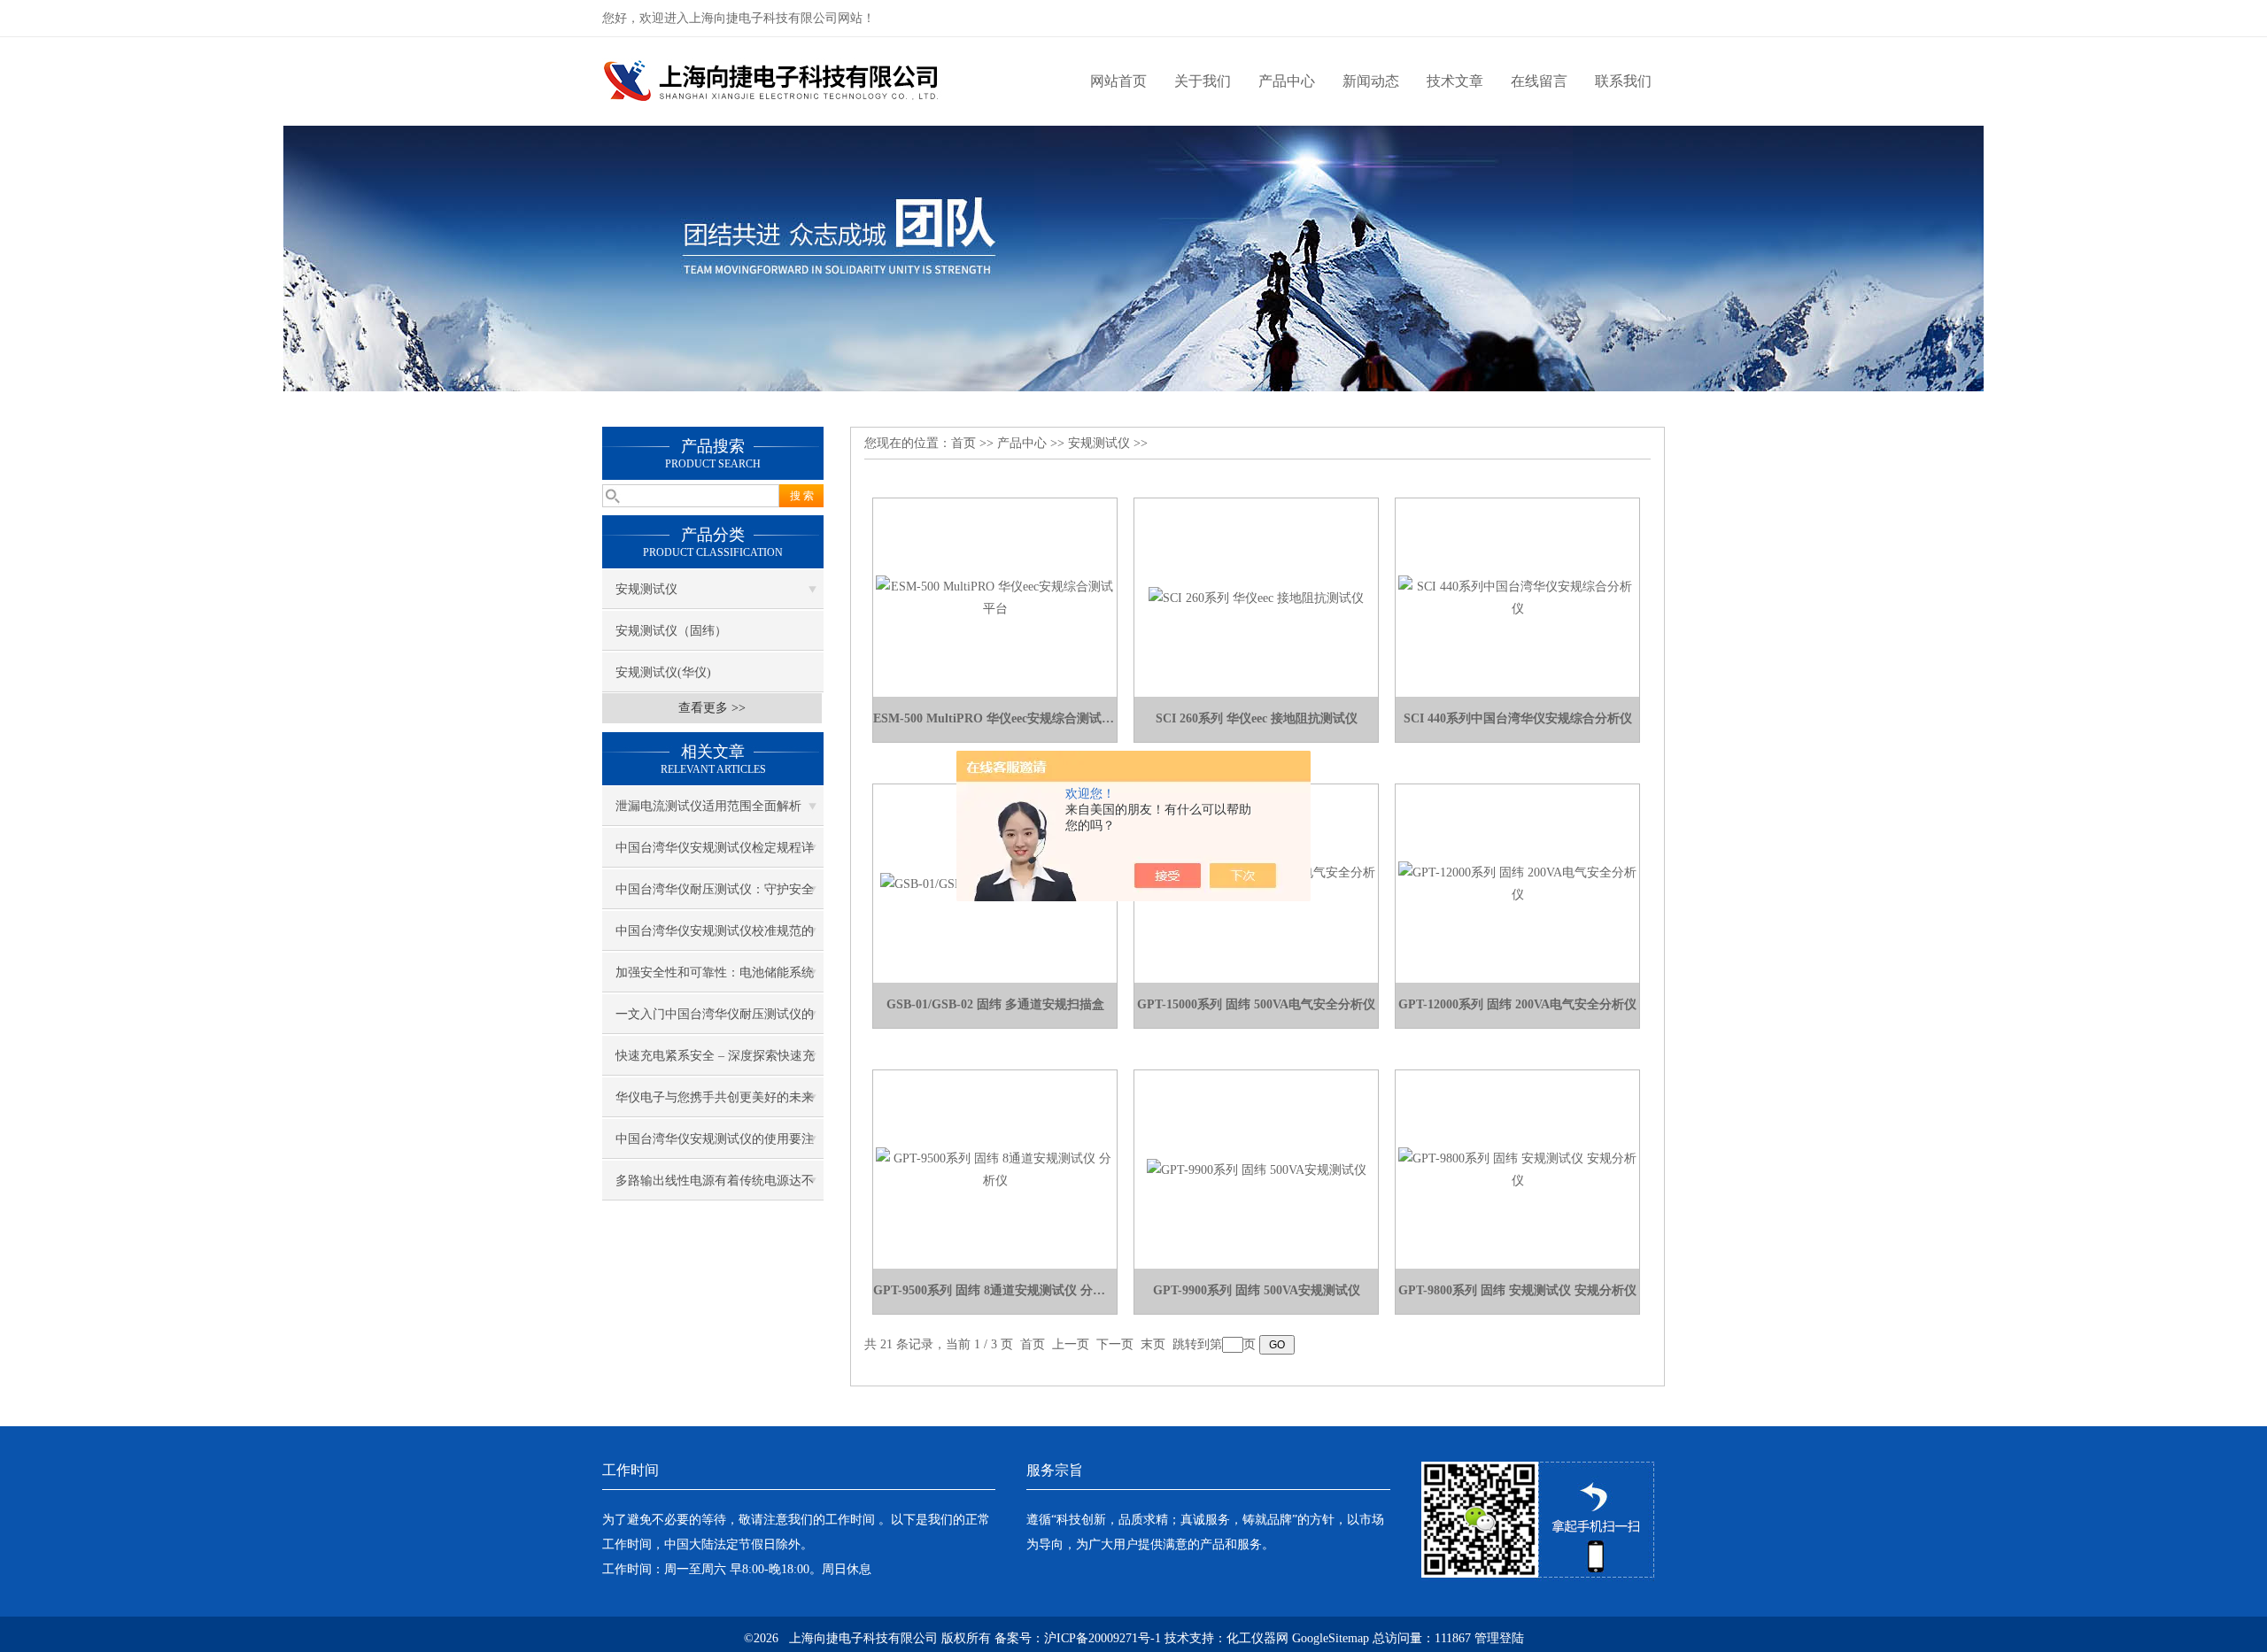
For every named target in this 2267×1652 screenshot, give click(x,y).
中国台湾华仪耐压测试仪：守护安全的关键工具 (715, 896)
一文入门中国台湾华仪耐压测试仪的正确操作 (715, 1021)
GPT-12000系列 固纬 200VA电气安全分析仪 (1517, 1004)
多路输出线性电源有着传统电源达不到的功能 (715, 1187)
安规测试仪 (646, 589)
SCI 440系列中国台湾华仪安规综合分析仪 (1518, 718)
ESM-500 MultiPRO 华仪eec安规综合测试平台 (995, 718)
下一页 (1115, 1344)
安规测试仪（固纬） (671, 631)
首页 (963, 443)
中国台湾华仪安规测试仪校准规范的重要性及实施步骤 (715, 938)
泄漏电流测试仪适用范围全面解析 (708, 806)
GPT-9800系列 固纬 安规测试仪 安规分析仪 (1517, 1290)
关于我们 (1203, 81)
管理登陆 (1499, 1638)
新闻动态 (1371, 81)
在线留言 (1539, 81)
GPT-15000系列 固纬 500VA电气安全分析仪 (1256, 1004)
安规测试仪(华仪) (663, 672)
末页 (1153, 1344)
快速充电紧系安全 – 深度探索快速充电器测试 (715, 1062)
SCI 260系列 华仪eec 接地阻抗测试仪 (1257, 718)
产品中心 (1287, 81)
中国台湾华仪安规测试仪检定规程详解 (715, 854)
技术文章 (1455, 81)
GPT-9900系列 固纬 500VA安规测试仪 (1257, 1290)
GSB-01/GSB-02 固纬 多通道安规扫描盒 (995, 1004)
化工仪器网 (1257, 1638)
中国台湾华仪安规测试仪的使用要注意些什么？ (715, 1146)
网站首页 (1118, 81)
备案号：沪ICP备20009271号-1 (1078, 1638)
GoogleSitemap (1331, 1638)
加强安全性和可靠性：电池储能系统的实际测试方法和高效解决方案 (715, 979)
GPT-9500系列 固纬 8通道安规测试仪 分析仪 (995, 1290)
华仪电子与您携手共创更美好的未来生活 (715, 1104)
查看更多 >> (712, 708)
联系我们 (1623, 81)
